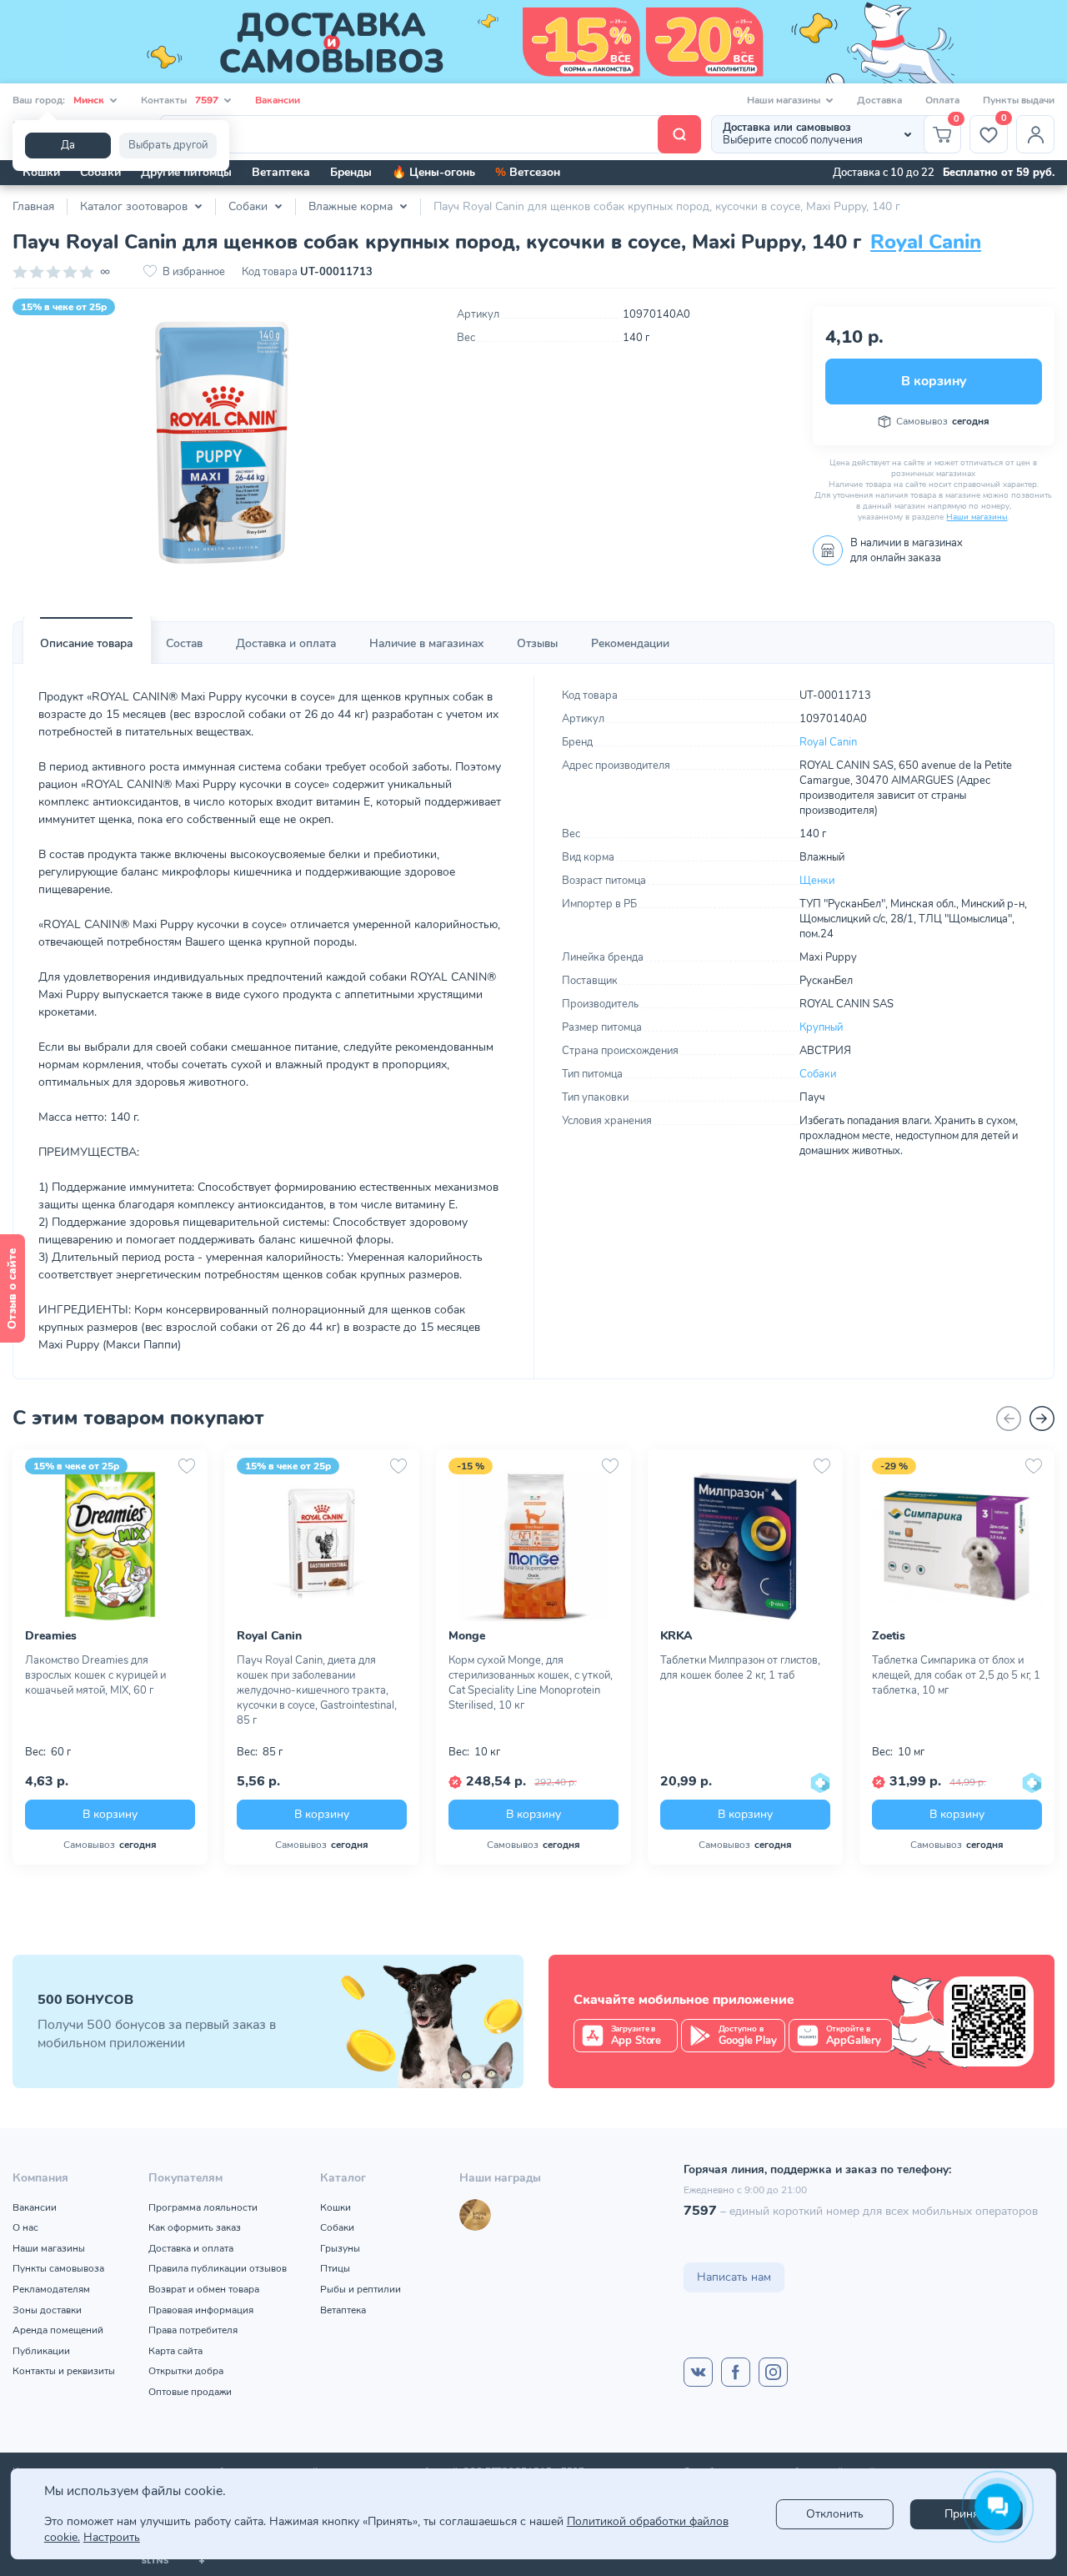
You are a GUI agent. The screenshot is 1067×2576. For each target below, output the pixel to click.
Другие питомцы (186, 172)
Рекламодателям (51, 2289)
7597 (700, 2211)
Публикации (41, 2351)
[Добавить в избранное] (187, 1466)
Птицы (335, 2268)
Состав (184, 643)
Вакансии (278, 100)
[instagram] (773, 2372)
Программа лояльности (203, 2207)
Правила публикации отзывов (218, 2268)
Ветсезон (528, 172)
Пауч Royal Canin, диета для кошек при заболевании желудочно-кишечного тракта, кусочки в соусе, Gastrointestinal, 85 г (317, 1690)
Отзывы (537, 643)
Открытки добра (186, 2371)
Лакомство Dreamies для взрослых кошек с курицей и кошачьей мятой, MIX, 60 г (95, 1675)
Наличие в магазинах (426, 643)
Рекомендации (630, 643)
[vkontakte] (698, 2372)
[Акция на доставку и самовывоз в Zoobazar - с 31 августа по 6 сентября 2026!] (533, 42)
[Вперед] (1042, 1419)
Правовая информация (201, 2310)
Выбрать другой (168, 145)
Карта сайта (175, 2351)
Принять (967, 2514)
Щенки (817, 881)
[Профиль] (1035, 134)
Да (68, 145)
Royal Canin (926, 242)
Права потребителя (193, 2330)
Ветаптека (281, 172)
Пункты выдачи (1019, 100)
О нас (25, 2227)
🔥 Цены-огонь (433, 172)
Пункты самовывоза (58, 2268)
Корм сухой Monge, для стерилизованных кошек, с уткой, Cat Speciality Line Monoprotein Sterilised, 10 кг (531, 1683)
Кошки (41, 172)
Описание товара (86, 643)
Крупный (821, 1027)
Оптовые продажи (190, 2392)
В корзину (934, 381)
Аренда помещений (58, 2330)
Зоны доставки (47, 2310)
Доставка (879, 100)
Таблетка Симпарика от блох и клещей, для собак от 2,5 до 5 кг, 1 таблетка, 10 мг (956, 1675)
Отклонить (835, 2514)
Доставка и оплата (286, 643)
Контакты (180, 100)
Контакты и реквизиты (64, 2371)
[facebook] (736, 2372)
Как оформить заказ (195, 2227)
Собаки (100, 172)
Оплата (942, 100)
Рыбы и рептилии (361, 2289)
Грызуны (340, 2248)
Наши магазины (977, 517)
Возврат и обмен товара (204, 2289)
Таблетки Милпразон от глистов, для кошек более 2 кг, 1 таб (740, 1668)
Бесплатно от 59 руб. (999, 173)
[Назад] (1009, 1419)
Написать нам (734, 2277)
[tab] (86, 644)
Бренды (351, 172)
